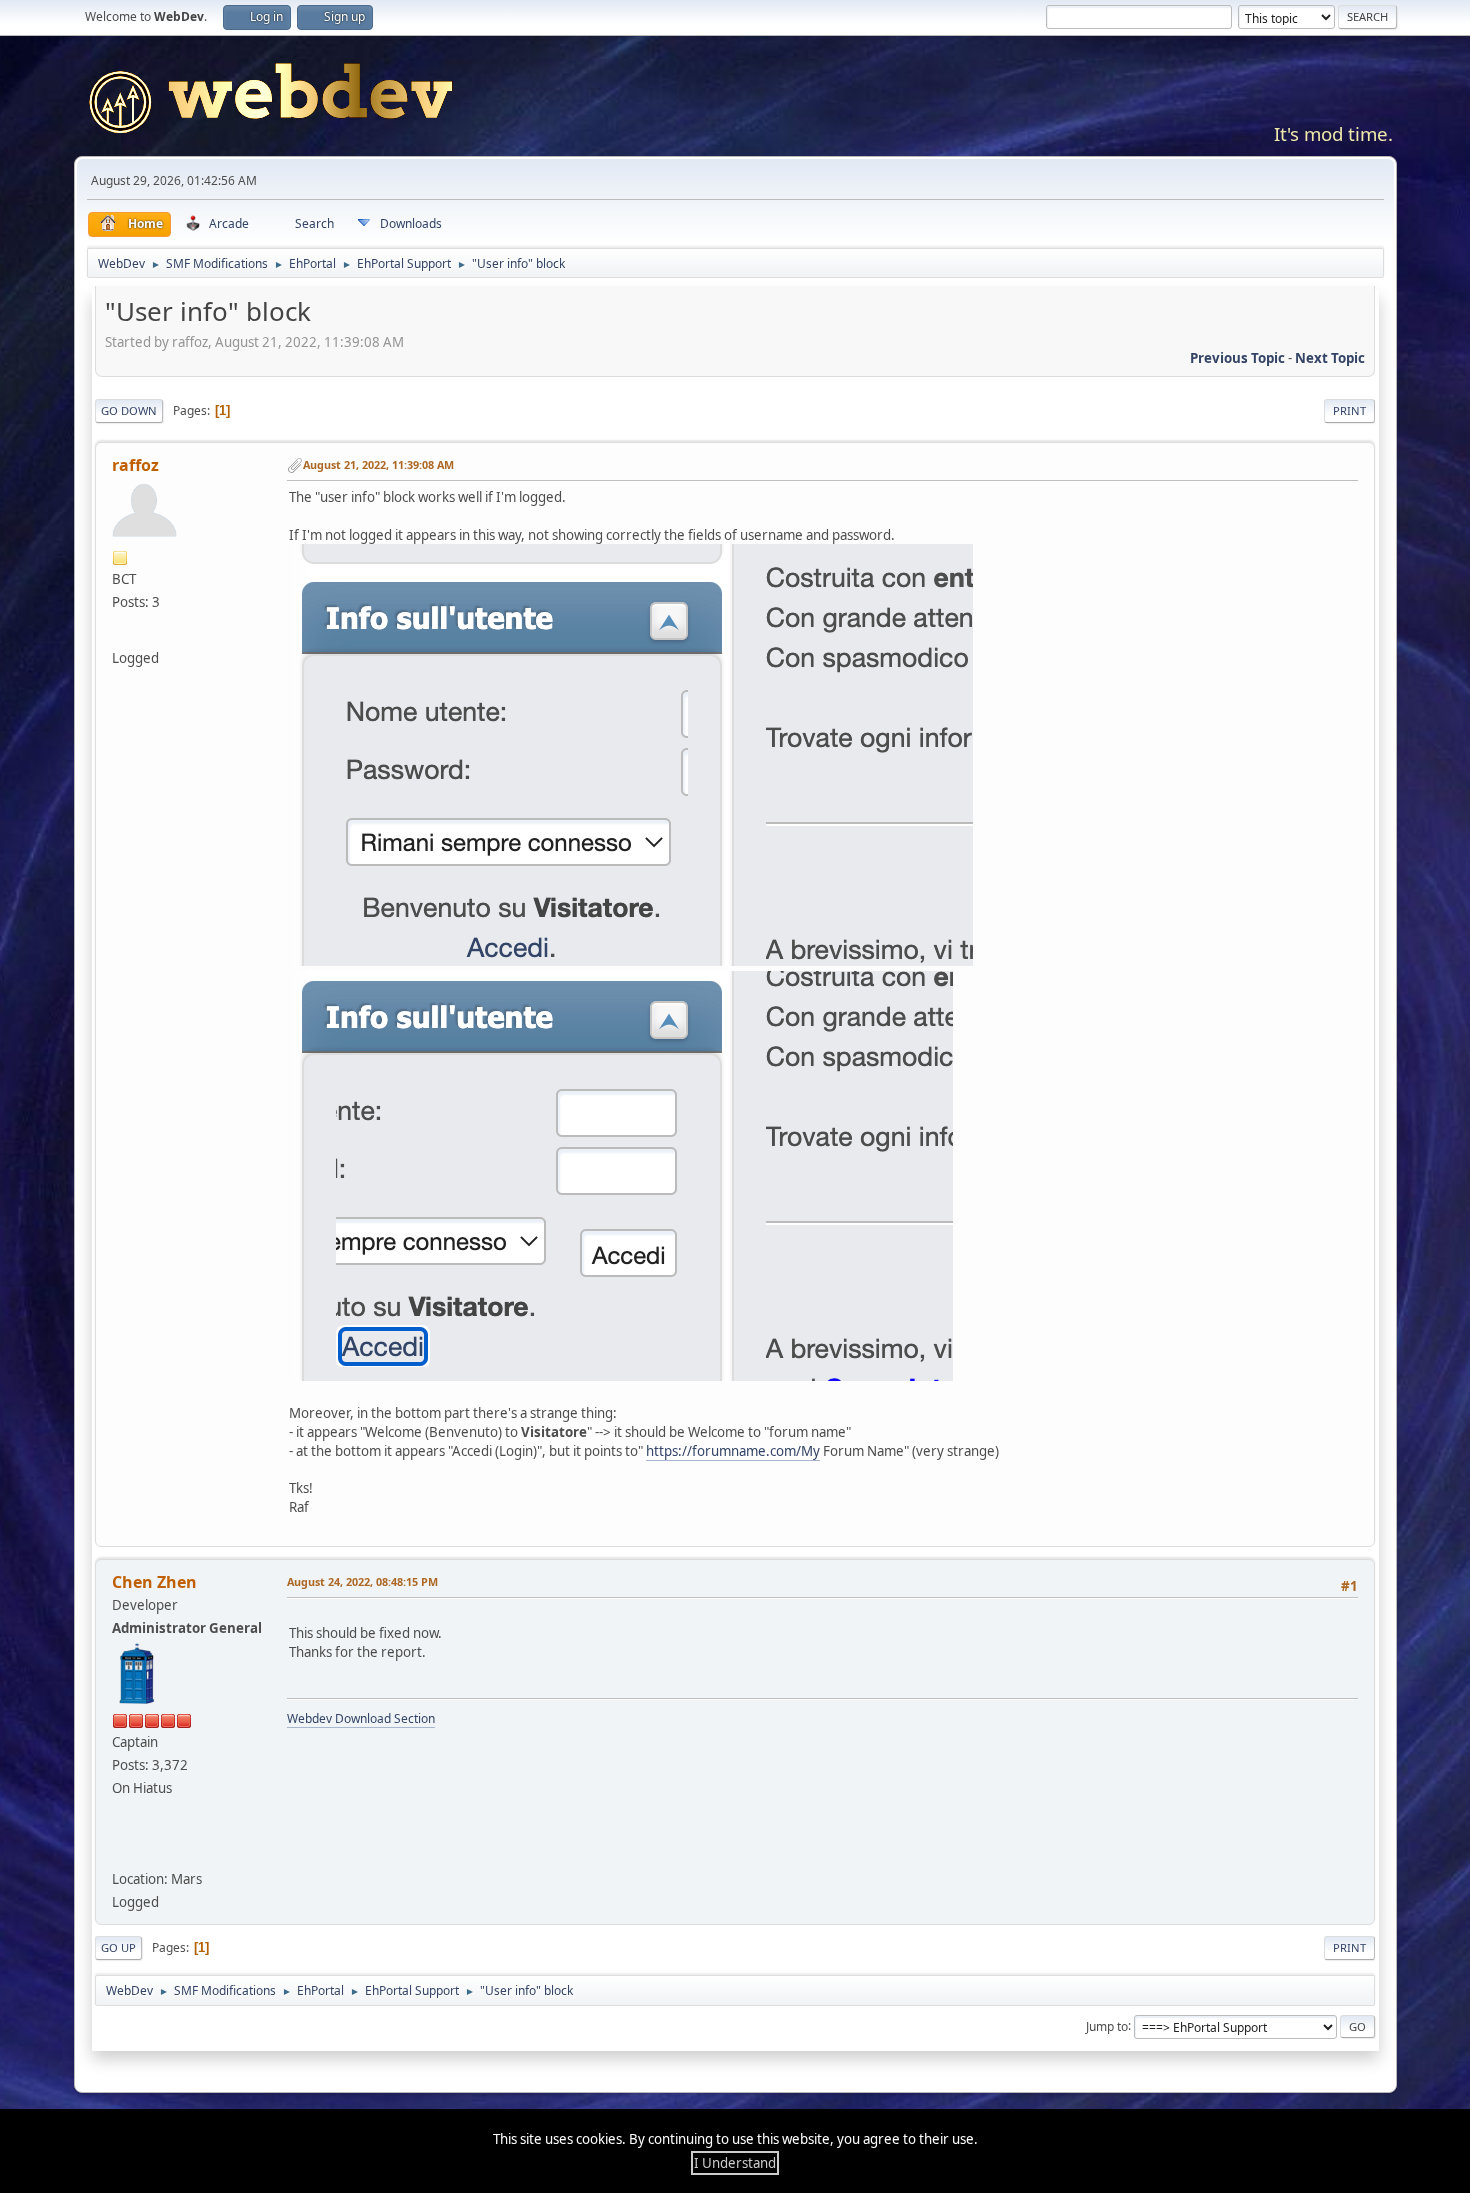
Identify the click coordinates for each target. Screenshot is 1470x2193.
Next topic (1330, 358)
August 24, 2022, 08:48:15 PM (362, 1581)
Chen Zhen (154, 1582)
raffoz (135, 465)
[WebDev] (125, 1849)
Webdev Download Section (361, 1718)
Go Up (118, 1947)
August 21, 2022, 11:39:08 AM (378, 464)
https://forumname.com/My (733, 1451)
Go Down (129, 410)
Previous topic (1237, 358)
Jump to (1107, 2025)
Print (1349, 410)
